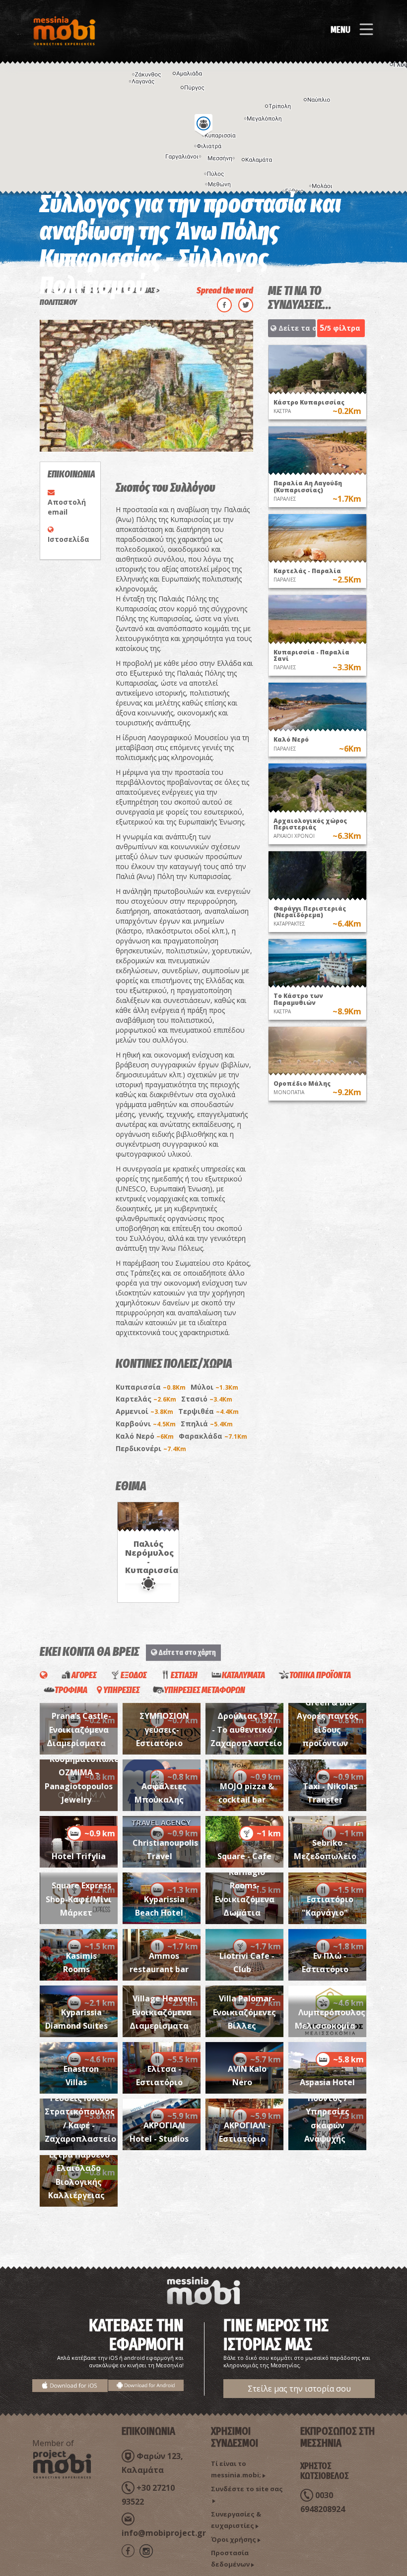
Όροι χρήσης (234, 2539)
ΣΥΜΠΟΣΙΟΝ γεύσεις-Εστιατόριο (163, 1729)
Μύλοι (214, 1387)
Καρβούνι (146, 1424)
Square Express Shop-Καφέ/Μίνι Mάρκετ (79, 1899)
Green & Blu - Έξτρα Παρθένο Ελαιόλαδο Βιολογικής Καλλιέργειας (79, 2168)
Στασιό (207, 1399)
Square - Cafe (244, 1856)
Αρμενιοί (144, 1411)
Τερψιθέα (208, 1411)
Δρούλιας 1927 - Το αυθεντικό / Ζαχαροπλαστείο (246, 1729)
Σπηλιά (207, 1424)
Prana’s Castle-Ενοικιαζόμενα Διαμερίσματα (79, 1729)
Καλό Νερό (145, 1436)
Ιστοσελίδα (68, 539)
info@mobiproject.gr (164, 2533)
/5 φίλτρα (340, 328)
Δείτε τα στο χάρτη (296, 328)
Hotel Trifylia (79, 1856)
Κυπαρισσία (151, 1387)
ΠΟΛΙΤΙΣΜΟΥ (58, 302)
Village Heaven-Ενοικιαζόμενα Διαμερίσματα (163, 2012)
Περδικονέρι (151, 1448)
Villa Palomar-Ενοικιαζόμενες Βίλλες (244, 2012)
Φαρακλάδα (213, 1436)
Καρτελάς (146, 1399)
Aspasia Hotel (327, 2082)
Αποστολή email (67, 507)
